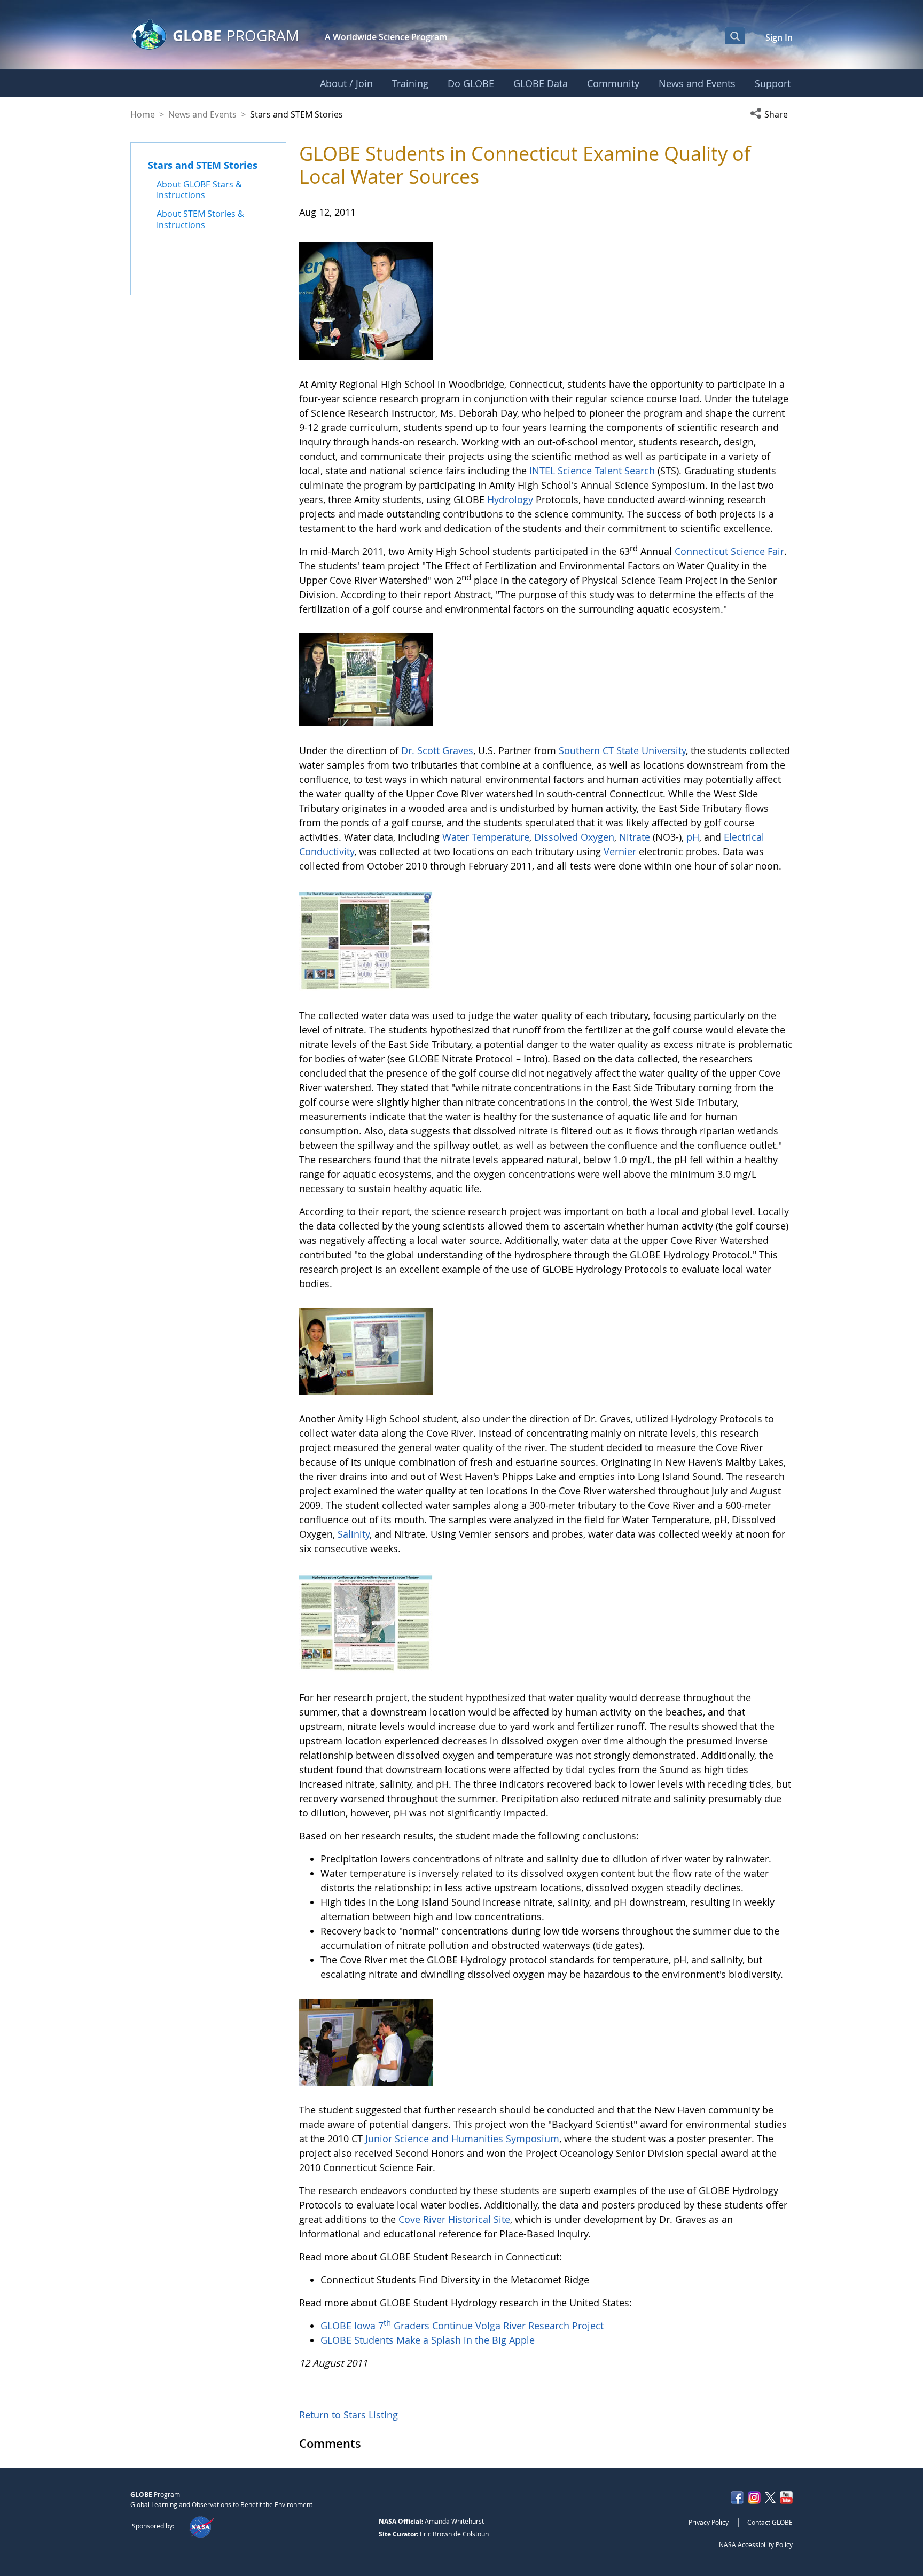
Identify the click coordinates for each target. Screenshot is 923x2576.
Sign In (779, 37)
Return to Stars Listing (349, 2415)
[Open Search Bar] (735, 36)
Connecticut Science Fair (729, 551)
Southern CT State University (622, 750)
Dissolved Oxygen (573, 837)
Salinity (354, 1534)
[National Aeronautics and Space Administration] (201, 2526)
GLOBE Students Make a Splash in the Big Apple (428, 2340)
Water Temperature (486, 837)
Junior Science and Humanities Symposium (462, 2139)
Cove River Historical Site (454, 2219)
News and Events (202, 114)
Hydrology (511, 499)
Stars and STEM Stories (203, 165)
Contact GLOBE (770, 2522)
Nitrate (636, 837)
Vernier (620, 851)
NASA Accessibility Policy (756, 2544)
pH (693, 837)
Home (143, 114)
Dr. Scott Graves (437, 750)
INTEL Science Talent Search (592, 471)
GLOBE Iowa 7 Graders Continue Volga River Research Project (462, 2326)
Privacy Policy (709, 2522)
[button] (771, 114)
